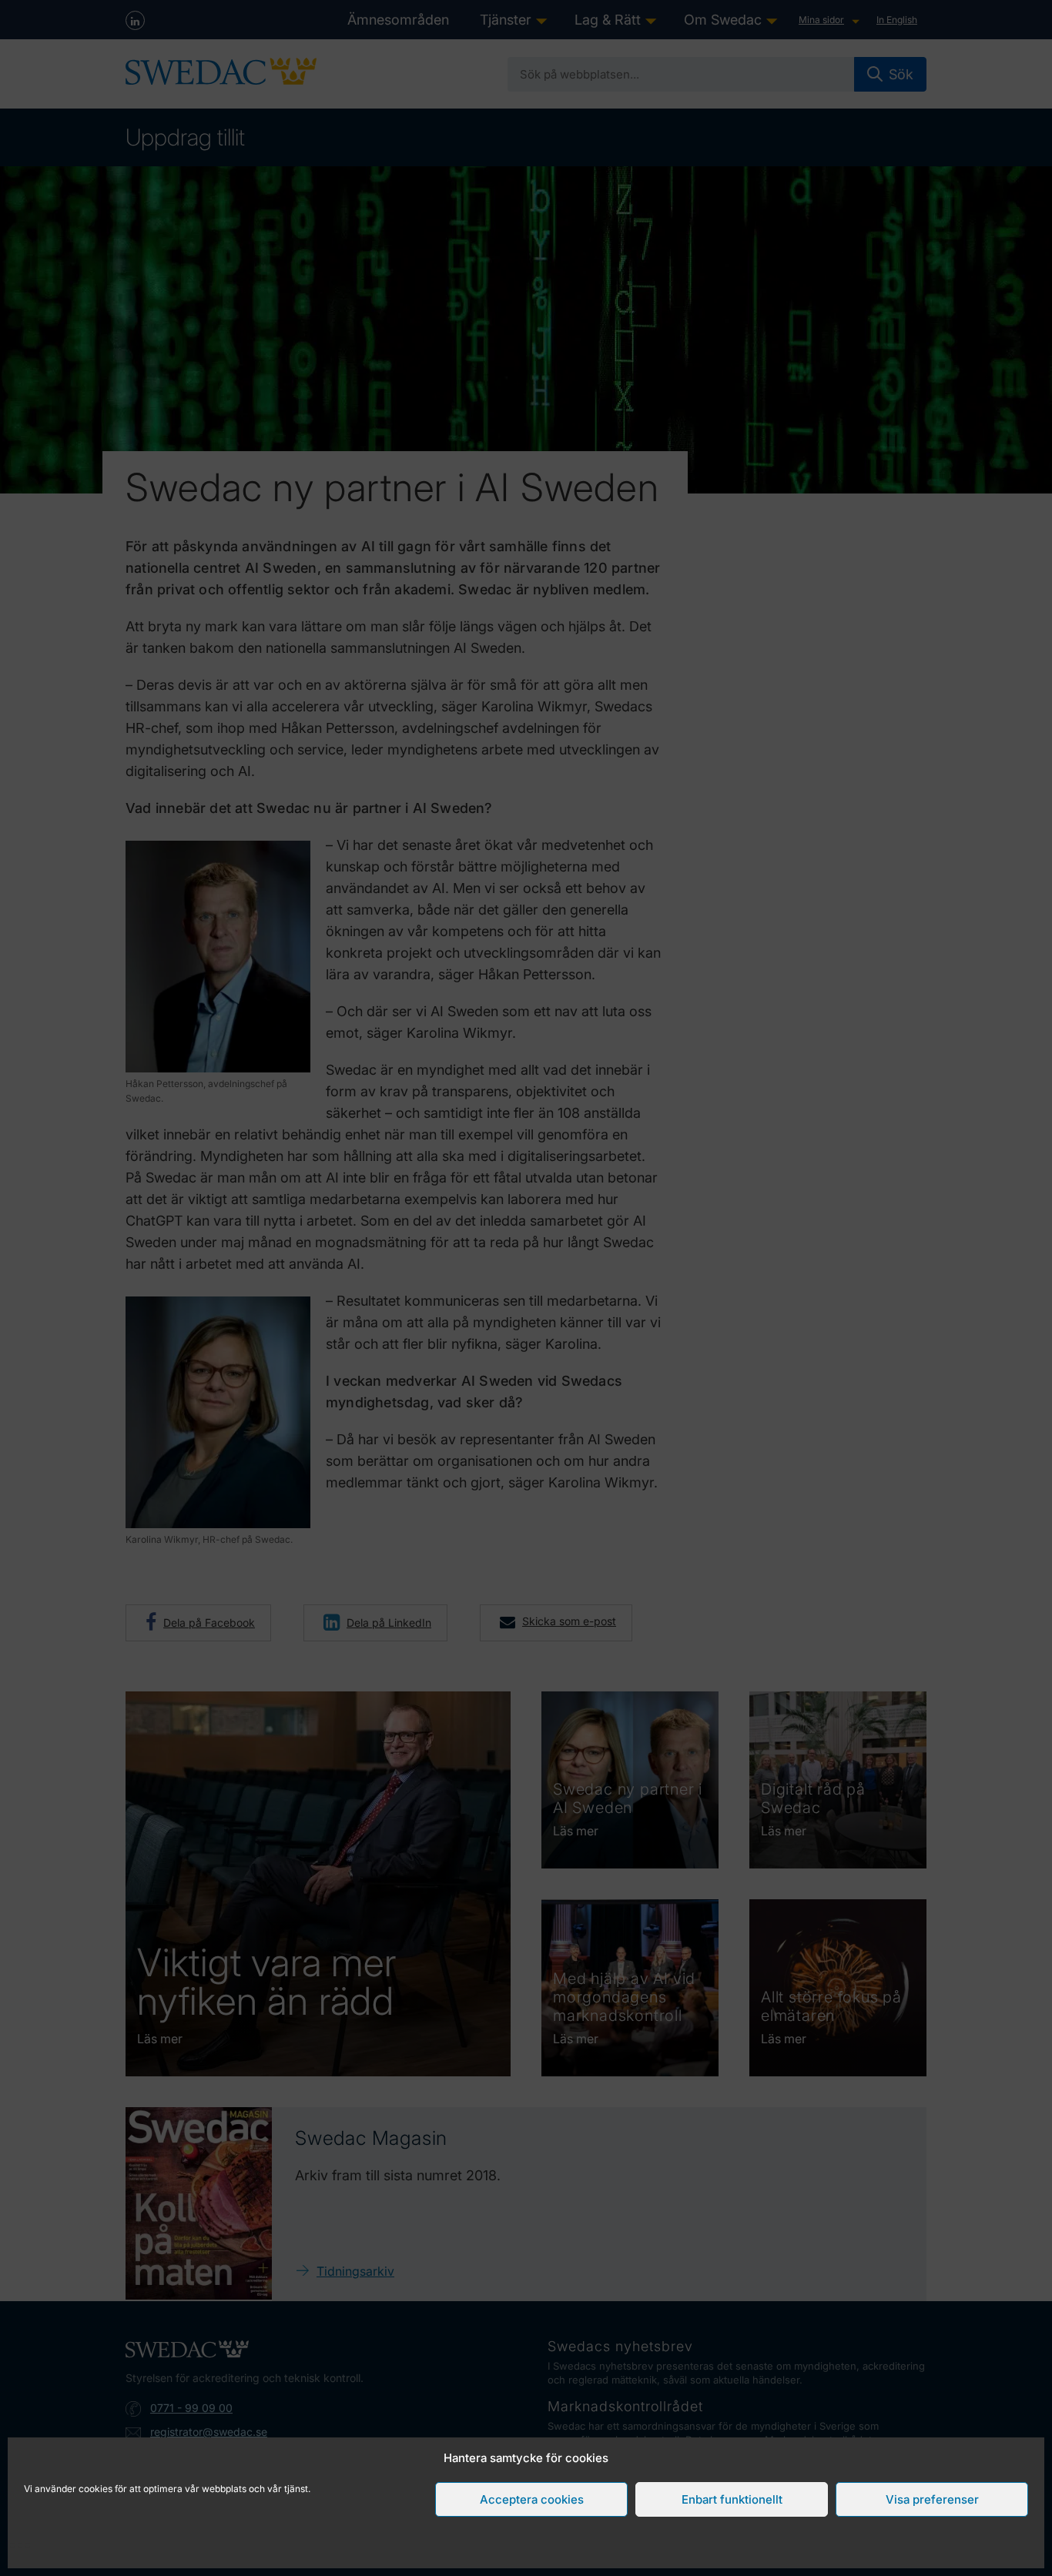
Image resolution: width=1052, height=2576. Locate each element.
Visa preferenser (932, 2499)
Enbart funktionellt (732, 2499)
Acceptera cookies (532, 2499)
